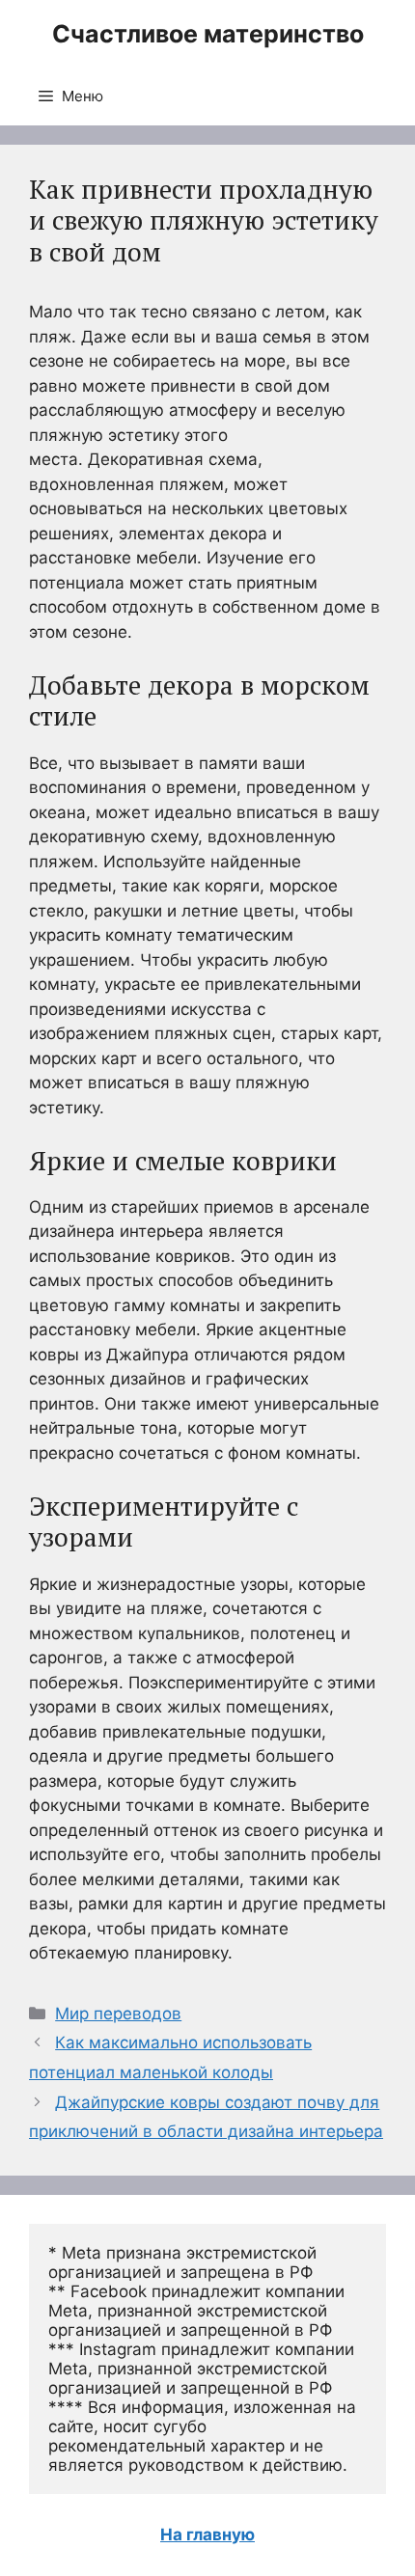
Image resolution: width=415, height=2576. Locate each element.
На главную (207, 2535)
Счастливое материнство (208, 34)
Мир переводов (118, 2014)
